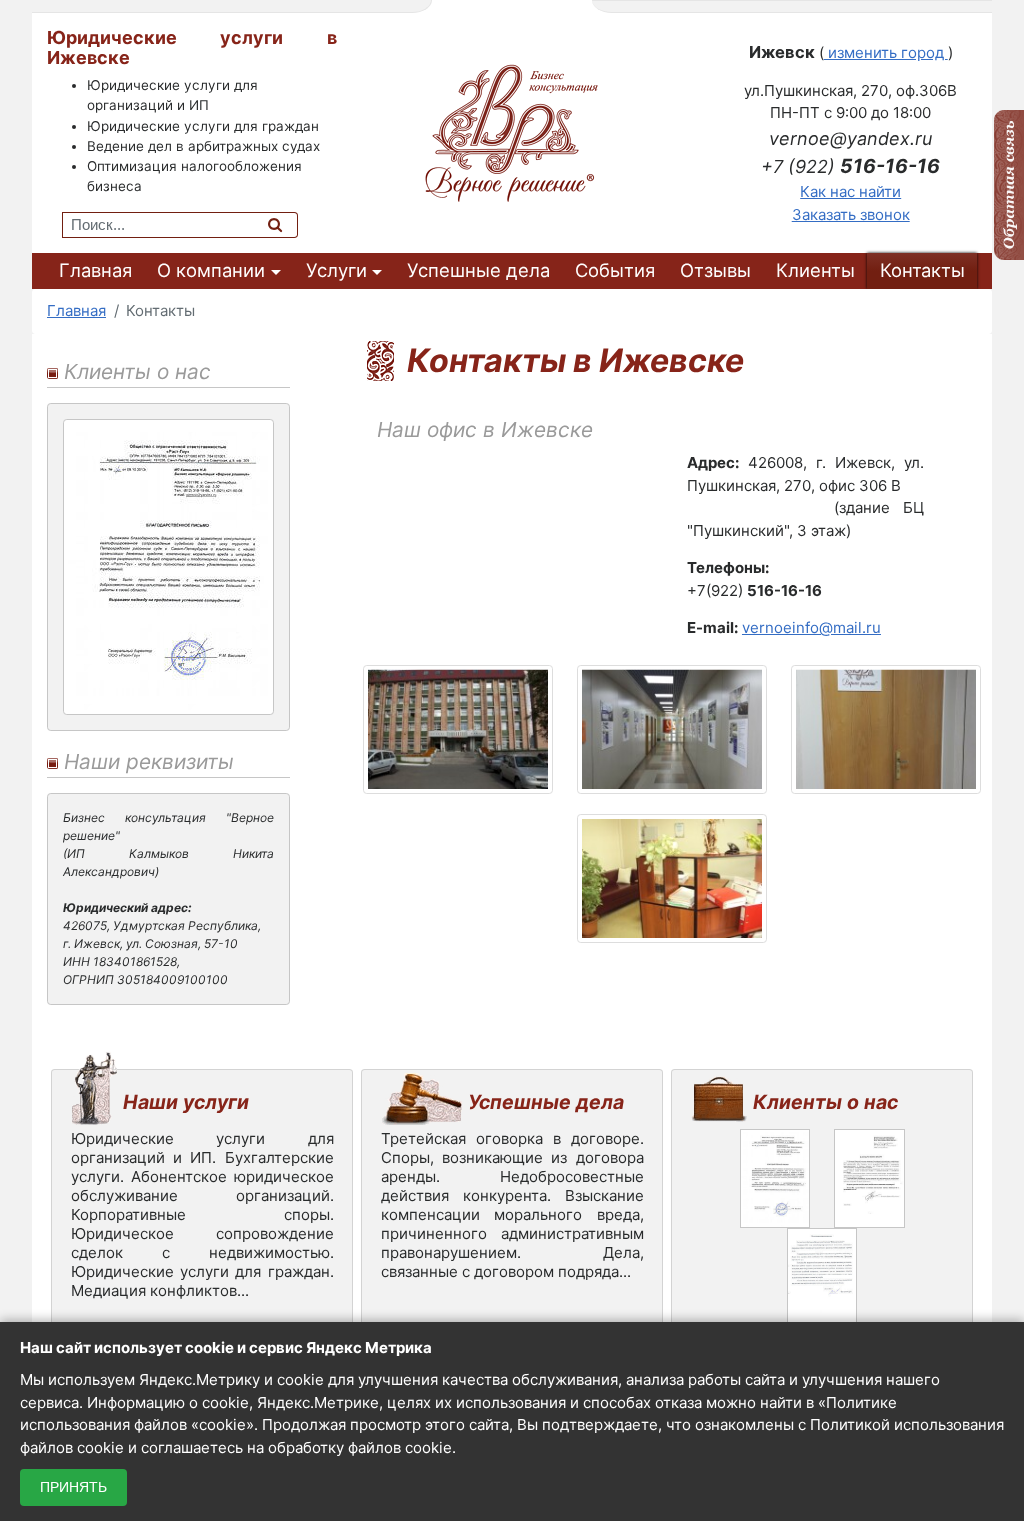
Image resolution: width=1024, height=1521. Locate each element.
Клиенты (815, 270)
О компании (211, 270)
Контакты (922, 270)
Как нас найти (850, 191)
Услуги (336, 270)
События (615, 270)
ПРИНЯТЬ (73, 1487)
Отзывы (715, 270)
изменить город (886, 52)
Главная (95, 270)
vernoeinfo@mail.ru (811, 627)
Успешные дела (478, 270)
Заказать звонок (851, 214)
